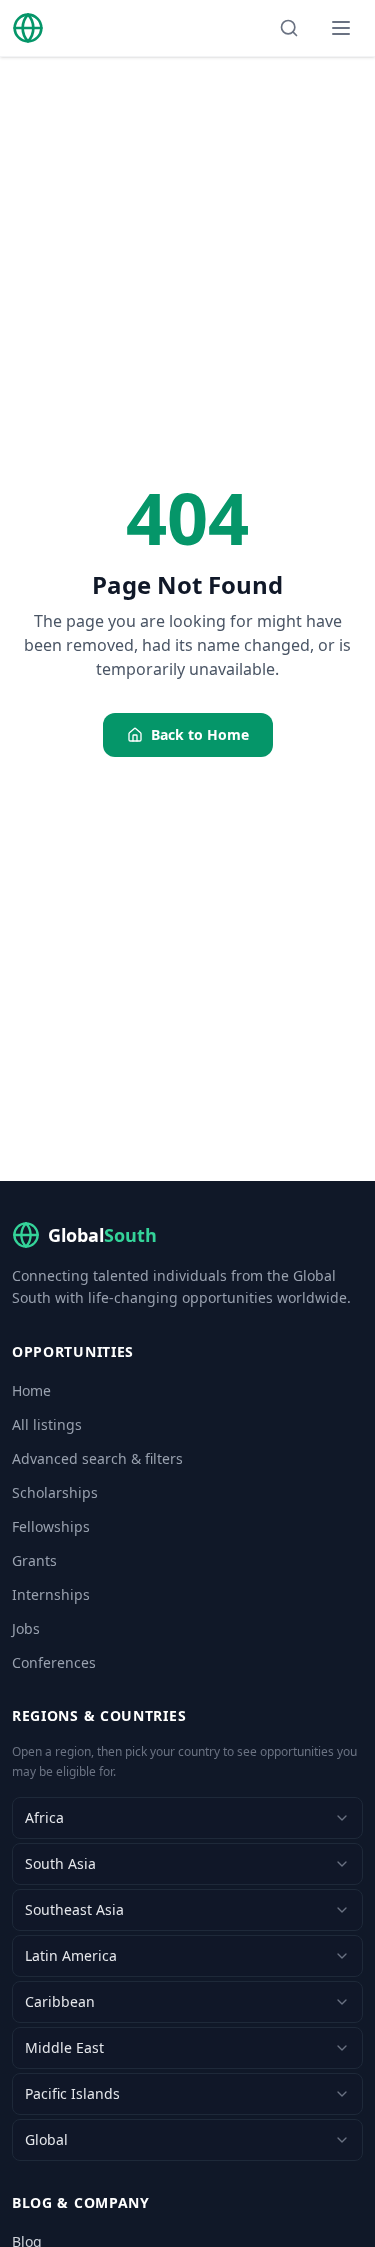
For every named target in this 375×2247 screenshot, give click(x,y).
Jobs (26, 1628)
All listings (47, 1424)
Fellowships (51, 1526)
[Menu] (341, 28)
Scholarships (55, 1492)
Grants (34, 1560)
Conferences (54, 1662)
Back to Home (200, 734)
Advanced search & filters (97, 1458)
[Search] (289, 28)
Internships (51, 1594)
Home (31, 1390)
